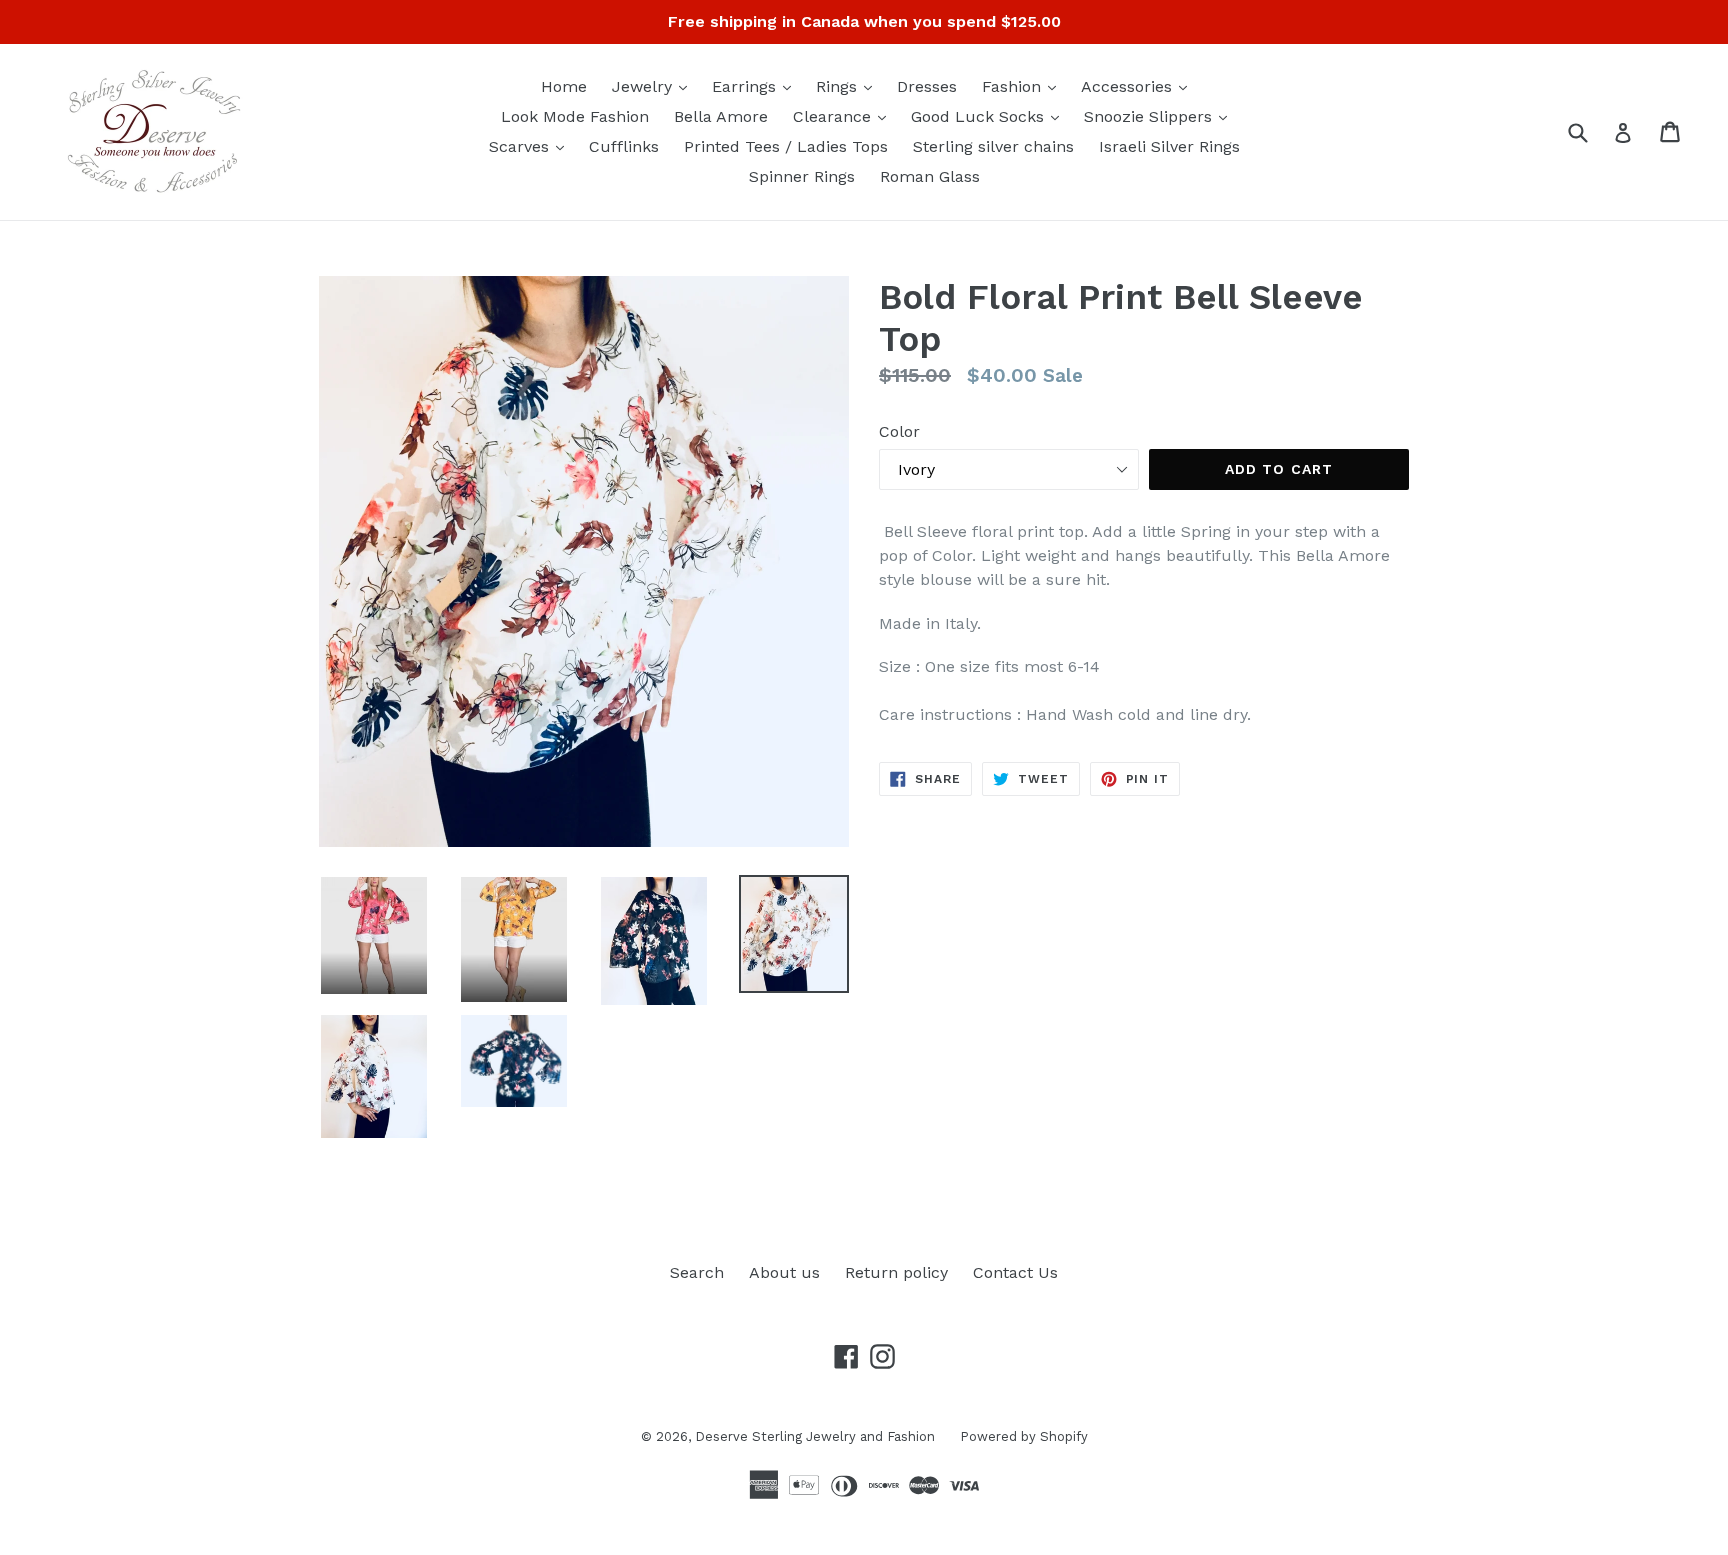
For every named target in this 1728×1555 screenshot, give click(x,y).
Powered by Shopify (1024, 1436)
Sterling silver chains (993, 146)
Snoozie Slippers (1160, 116)
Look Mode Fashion (575, 116)
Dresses (927, 86)
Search (697, 1272)
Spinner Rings (802, 176)
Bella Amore (721, 116)
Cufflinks (624, 146)
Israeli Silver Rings (1169, 146)
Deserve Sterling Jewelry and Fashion (815, 1436)
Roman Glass (930, 176)
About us (784, 1272)
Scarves (531, 146)
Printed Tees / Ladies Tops (786, 146)
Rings (849, 86)
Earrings (756, 86)
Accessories (1139, 86)
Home (564, 86)
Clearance (844, 116)
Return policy (896, 1272)
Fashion (1024, 86)
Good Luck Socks (990, 116)
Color (899, 431)
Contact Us (1015, 1272)
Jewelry (654, 86)
